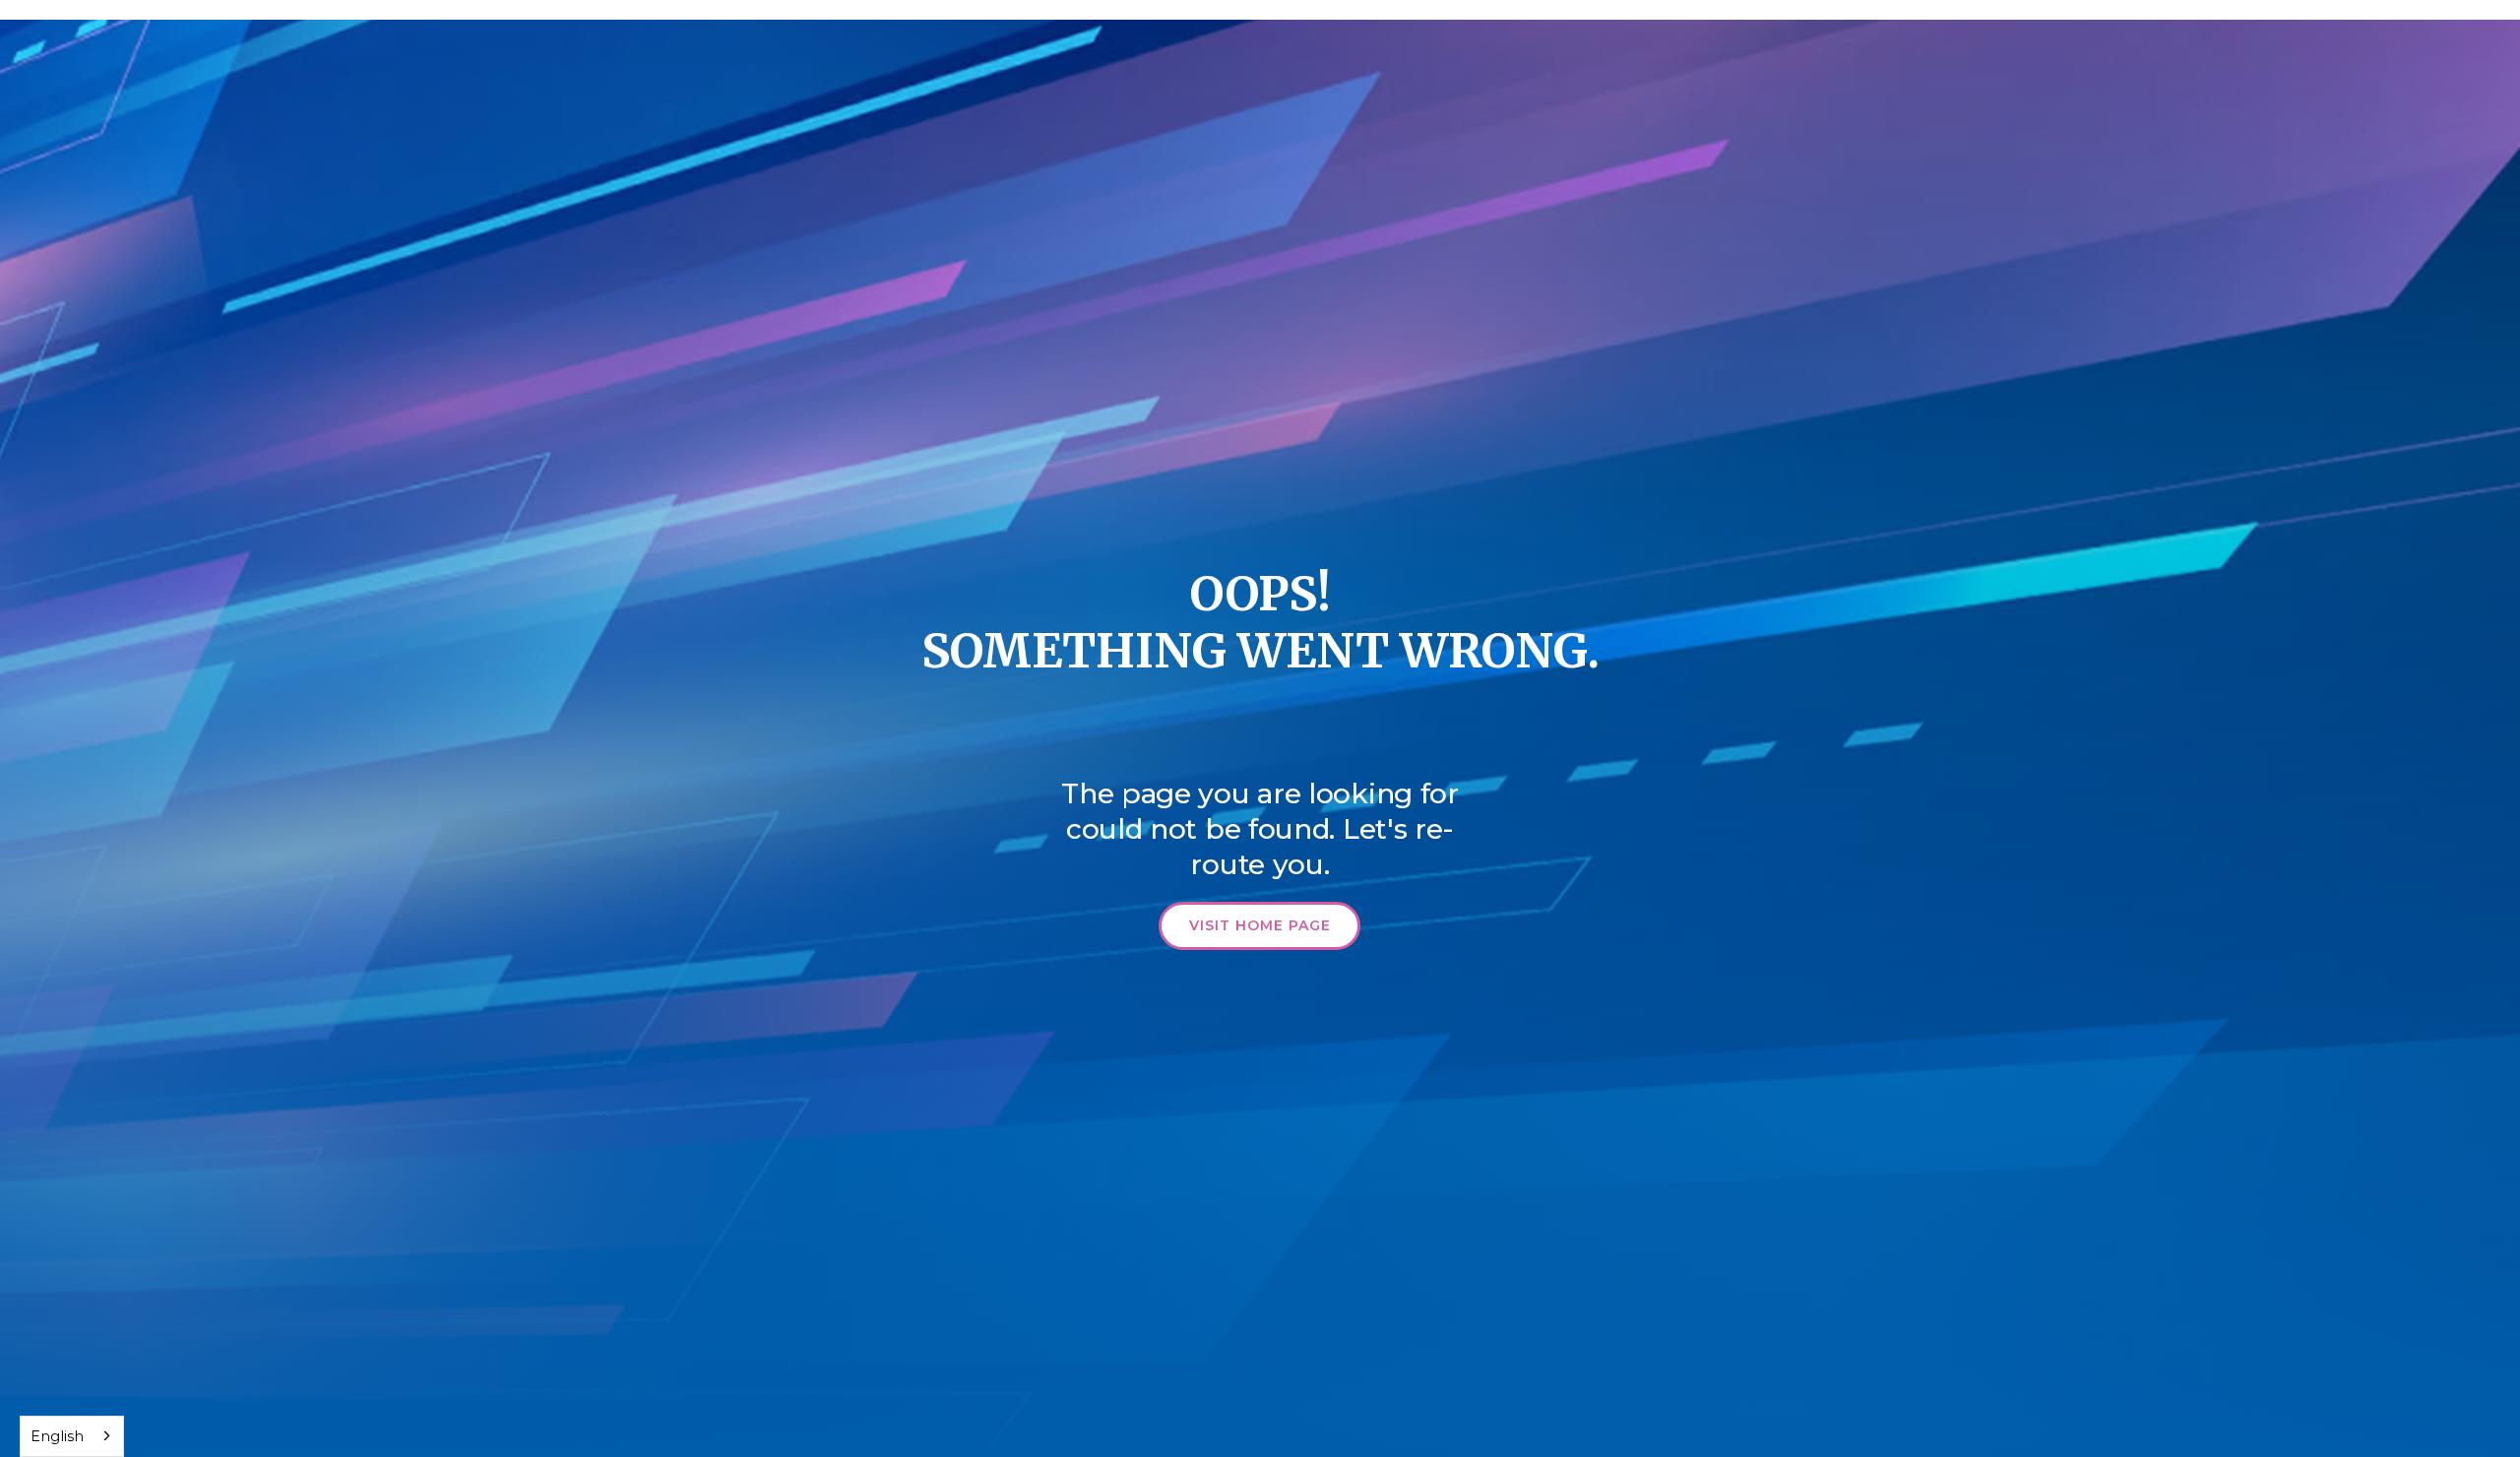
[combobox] (72, 1436)
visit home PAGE (1260, 925)
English (57, 1436)
